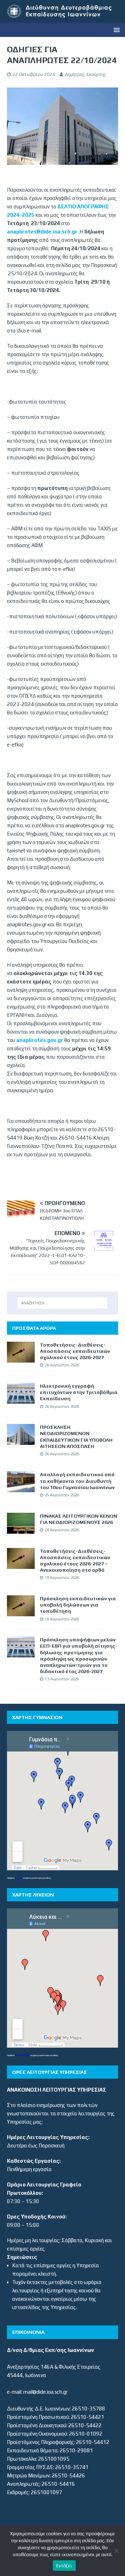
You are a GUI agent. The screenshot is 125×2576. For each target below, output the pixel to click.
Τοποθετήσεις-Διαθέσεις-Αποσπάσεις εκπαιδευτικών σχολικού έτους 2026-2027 (75, 1351)
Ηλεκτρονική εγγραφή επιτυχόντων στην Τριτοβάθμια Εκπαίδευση (79, 1392)
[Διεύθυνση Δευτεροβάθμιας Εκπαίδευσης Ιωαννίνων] (62, 18)
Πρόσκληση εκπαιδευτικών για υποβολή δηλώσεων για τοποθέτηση (78, 1605)
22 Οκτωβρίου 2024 (34, 74)
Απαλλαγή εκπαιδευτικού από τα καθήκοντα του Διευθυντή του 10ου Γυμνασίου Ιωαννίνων (77, 1481)
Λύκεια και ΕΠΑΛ (22, 2055)
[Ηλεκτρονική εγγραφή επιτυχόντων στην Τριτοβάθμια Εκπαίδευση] (21, 1399)
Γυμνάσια (19, 1878)
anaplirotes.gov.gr (40, 1040)
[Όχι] (116, 2551)
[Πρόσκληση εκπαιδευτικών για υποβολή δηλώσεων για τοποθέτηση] (21, 1612)
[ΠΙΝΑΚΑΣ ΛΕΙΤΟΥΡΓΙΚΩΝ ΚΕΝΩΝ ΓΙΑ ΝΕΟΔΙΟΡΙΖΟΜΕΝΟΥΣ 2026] (21, 1529)
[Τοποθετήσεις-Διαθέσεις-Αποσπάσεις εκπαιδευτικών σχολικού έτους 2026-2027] (21, 1358)
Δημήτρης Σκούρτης (85, 74)
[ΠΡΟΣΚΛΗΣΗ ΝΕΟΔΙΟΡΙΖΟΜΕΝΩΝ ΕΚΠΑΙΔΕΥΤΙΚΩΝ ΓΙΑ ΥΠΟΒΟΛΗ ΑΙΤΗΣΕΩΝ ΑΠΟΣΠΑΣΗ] (21, 1440)
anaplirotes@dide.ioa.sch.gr (42, 232)
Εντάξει (64, 2566)
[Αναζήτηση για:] (62, 1303)
